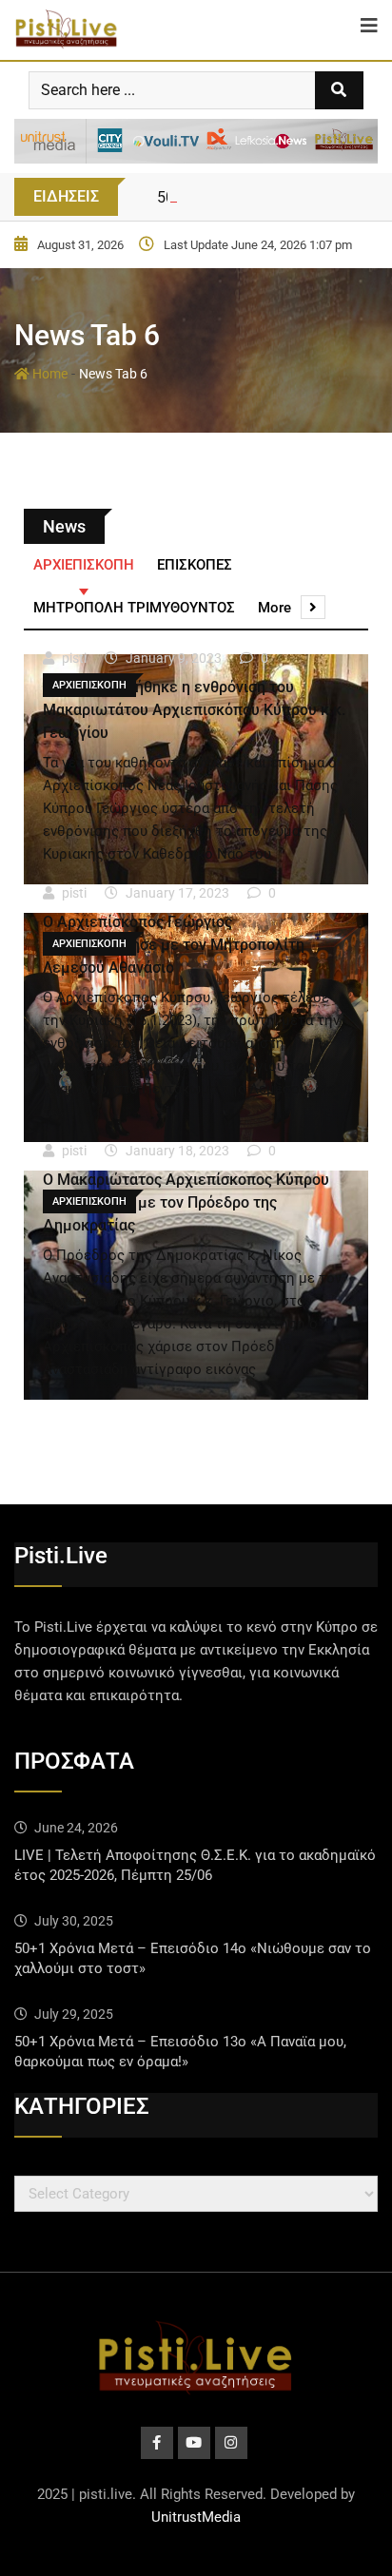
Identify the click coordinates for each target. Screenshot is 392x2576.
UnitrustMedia (196, 2517)
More (274, 608)
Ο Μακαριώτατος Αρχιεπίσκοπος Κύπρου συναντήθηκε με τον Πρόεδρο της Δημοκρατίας (186, 1202)
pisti (74, 658)
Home (49, 374)
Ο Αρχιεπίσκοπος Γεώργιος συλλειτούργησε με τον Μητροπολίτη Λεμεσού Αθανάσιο (174, 945)
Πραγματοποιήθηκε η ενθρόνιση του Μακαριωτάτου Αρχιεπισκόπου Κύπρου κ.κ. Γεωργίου (194, 710)
